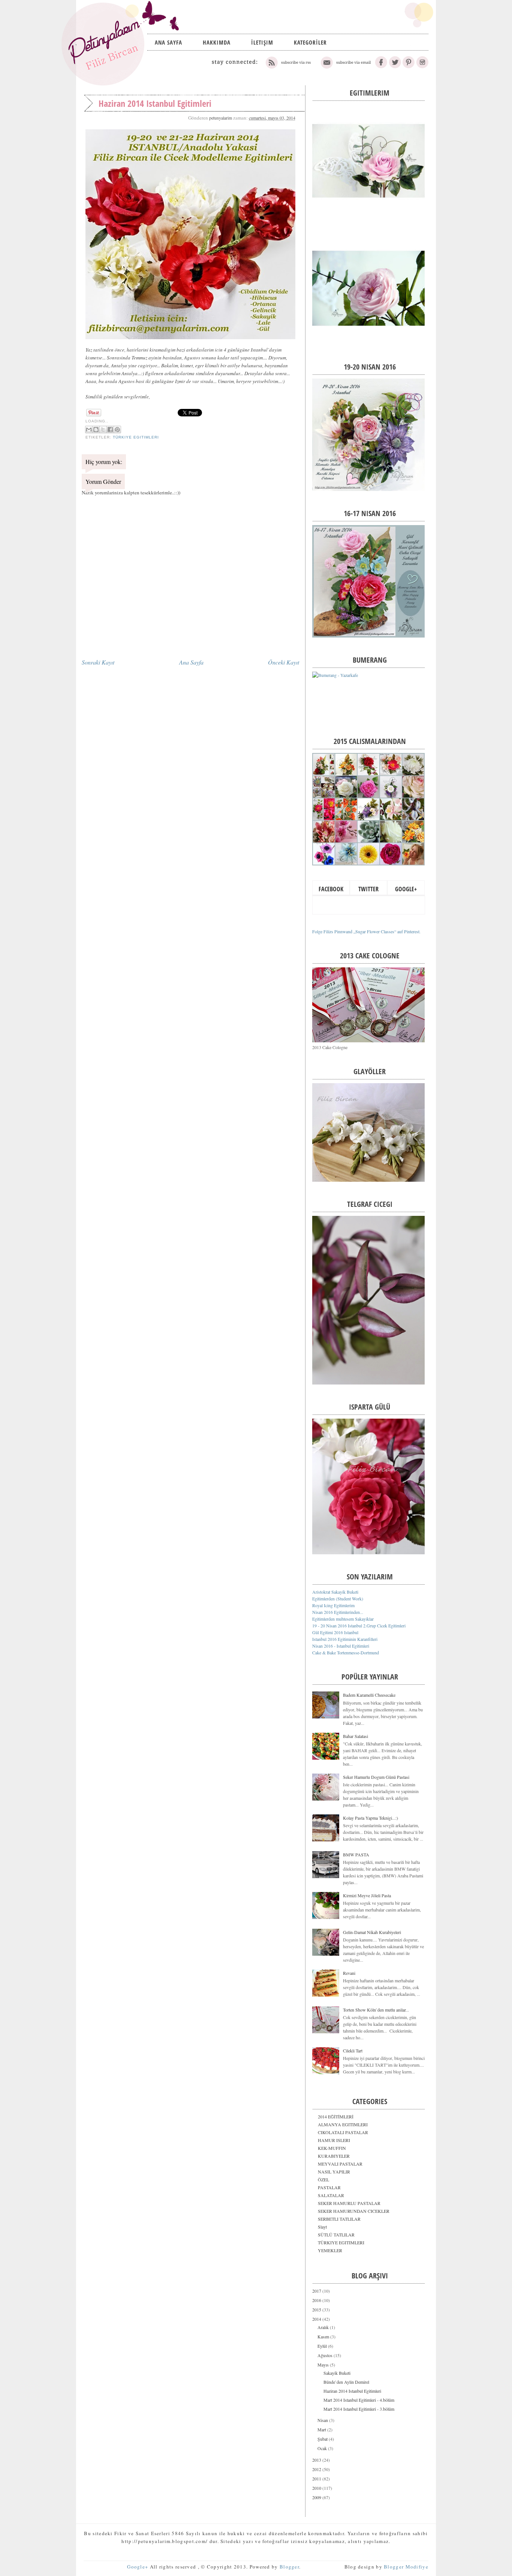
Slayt (322, 2227)
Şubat (323, 2439)
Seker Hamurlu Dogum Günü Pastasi (376, 1777)
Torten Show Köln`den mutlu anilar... (376, 2010)
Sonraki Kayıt (98, 662)
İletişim (262, 42)
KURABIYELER (334, 2156)
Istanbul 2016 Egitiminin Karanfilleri (345, 1639)
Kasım (324, 2337)
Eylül (323, 2346)
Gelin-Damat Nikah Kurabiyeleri (372, 1932)
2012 (317, 2469)
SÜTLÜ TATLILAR (336, 2235)
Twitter (368, 889)
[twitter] (395, 67)
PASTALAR (329, 2187)
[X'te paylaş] (103, 430)
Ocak (323, 2448)
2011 (317, 2479)
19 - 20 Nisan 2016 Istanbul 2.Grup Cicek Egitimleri (359, 1626)
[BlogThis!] (96, 430)
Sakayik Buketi (337, 2373)
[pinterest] (409, 67)
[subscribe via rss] (289, 67)
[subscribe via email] (345, 67)
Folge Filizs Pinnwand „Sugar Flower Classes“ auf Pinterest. (366, 931)
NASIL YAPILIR (334, 2172)
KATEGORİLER (310, 42)
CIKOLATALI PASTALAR (343, 2132)
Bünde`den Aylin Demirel (346, 2382)
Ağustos (326, 2355)
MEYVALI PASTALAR (340, 2164)
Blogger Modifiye (406, 2567)
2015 (317, 2310)
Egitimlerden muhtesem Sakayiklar (343, 1619)
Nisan (323, 2420)
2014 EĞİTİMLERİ (336, 2116)
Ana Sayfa (168, 42)
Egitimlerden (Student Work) (338, 1599)
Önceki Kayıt (284, 662)
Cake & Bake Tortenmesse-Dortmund (346, 1652)
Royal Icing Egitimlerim (333, 1605)
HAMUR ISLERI (334, 2140)
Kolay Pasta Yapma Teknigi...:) (371, 1818)
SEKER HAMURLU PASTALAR (349, 2203)
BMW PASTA (356, 1855)
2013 (317, 2460)
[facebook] (381, 67)
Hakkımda (217, 42)
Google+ (406, 889)
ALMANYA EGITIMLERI (343, 2124)
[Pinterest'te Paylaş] (117, 430)
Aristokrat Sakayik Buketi (335, 1592)
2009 (317, 2497)
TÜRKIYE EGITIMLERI (136, 437)
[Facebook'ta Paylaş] (110, 430)
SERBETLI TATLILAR (339, 2219)
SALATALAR (331, 2195)
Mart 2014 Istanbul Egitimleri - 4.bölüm (359, 2400)
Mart (322, 2429)
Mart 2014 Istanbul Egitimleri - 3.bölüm (359, 2409)
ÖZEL (323, 2179)
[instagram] (422, 67)
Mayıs (324, 2365)
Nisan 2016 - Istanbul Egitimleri (341, 1646)
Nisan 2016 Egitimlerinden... (338, 1612)
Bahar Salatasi (356, 1736)
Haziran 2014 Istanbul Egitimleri (352, 2391)
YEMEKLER (330, 2250)
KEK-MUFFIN (332, 2148)
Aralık (324, 2327)
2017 (317, 2291)
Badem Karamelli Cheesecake (369, 1695)
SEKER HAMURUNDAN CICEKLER (354, 2211)
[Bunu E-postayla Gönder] (89, 430)
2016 (317, 2300)
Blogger (289, 2567)
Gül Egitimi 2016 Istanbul (335, 1632)
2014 (317, 2319)
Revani (349, 1973)
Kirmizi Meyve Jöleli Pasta (367, 1895)
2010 (317, 2488)
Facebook (331, 889)
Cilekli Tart (353, 2051)
